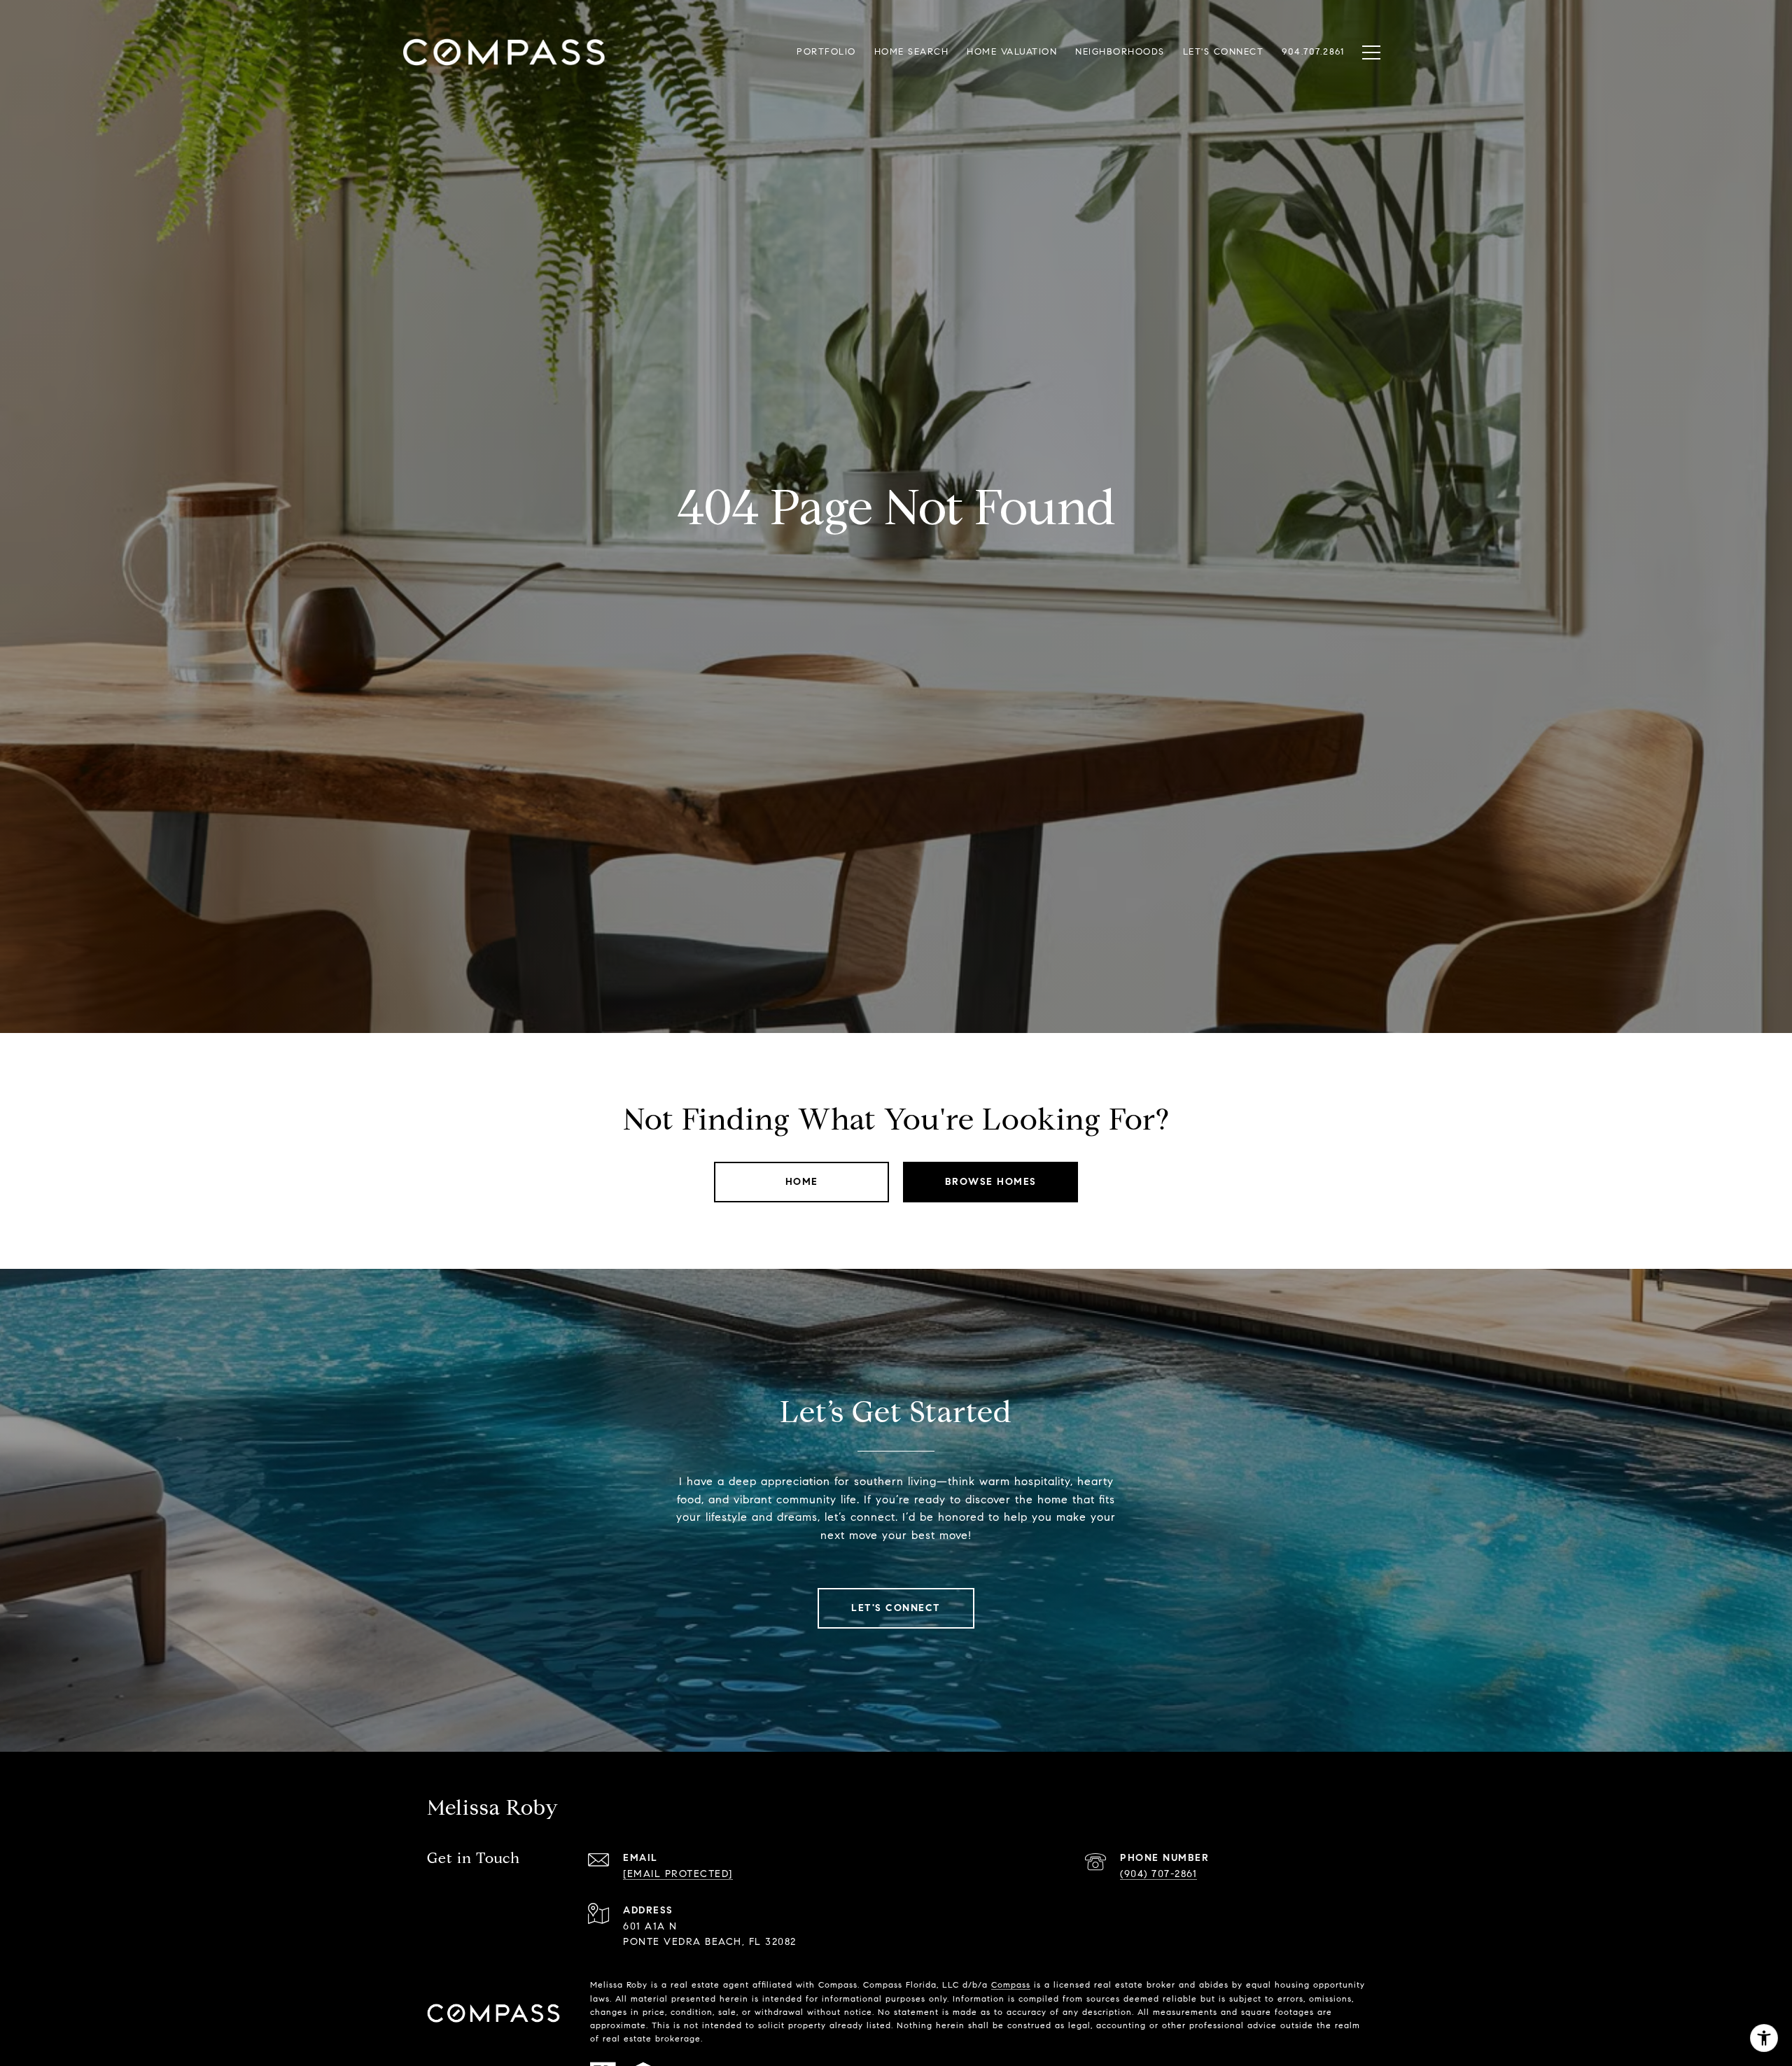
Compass (1011, 1984)
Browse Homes (991, 1182)
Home (802, 1182)
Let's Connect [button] (896, 1608)
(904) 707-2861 (1158, 1874)
